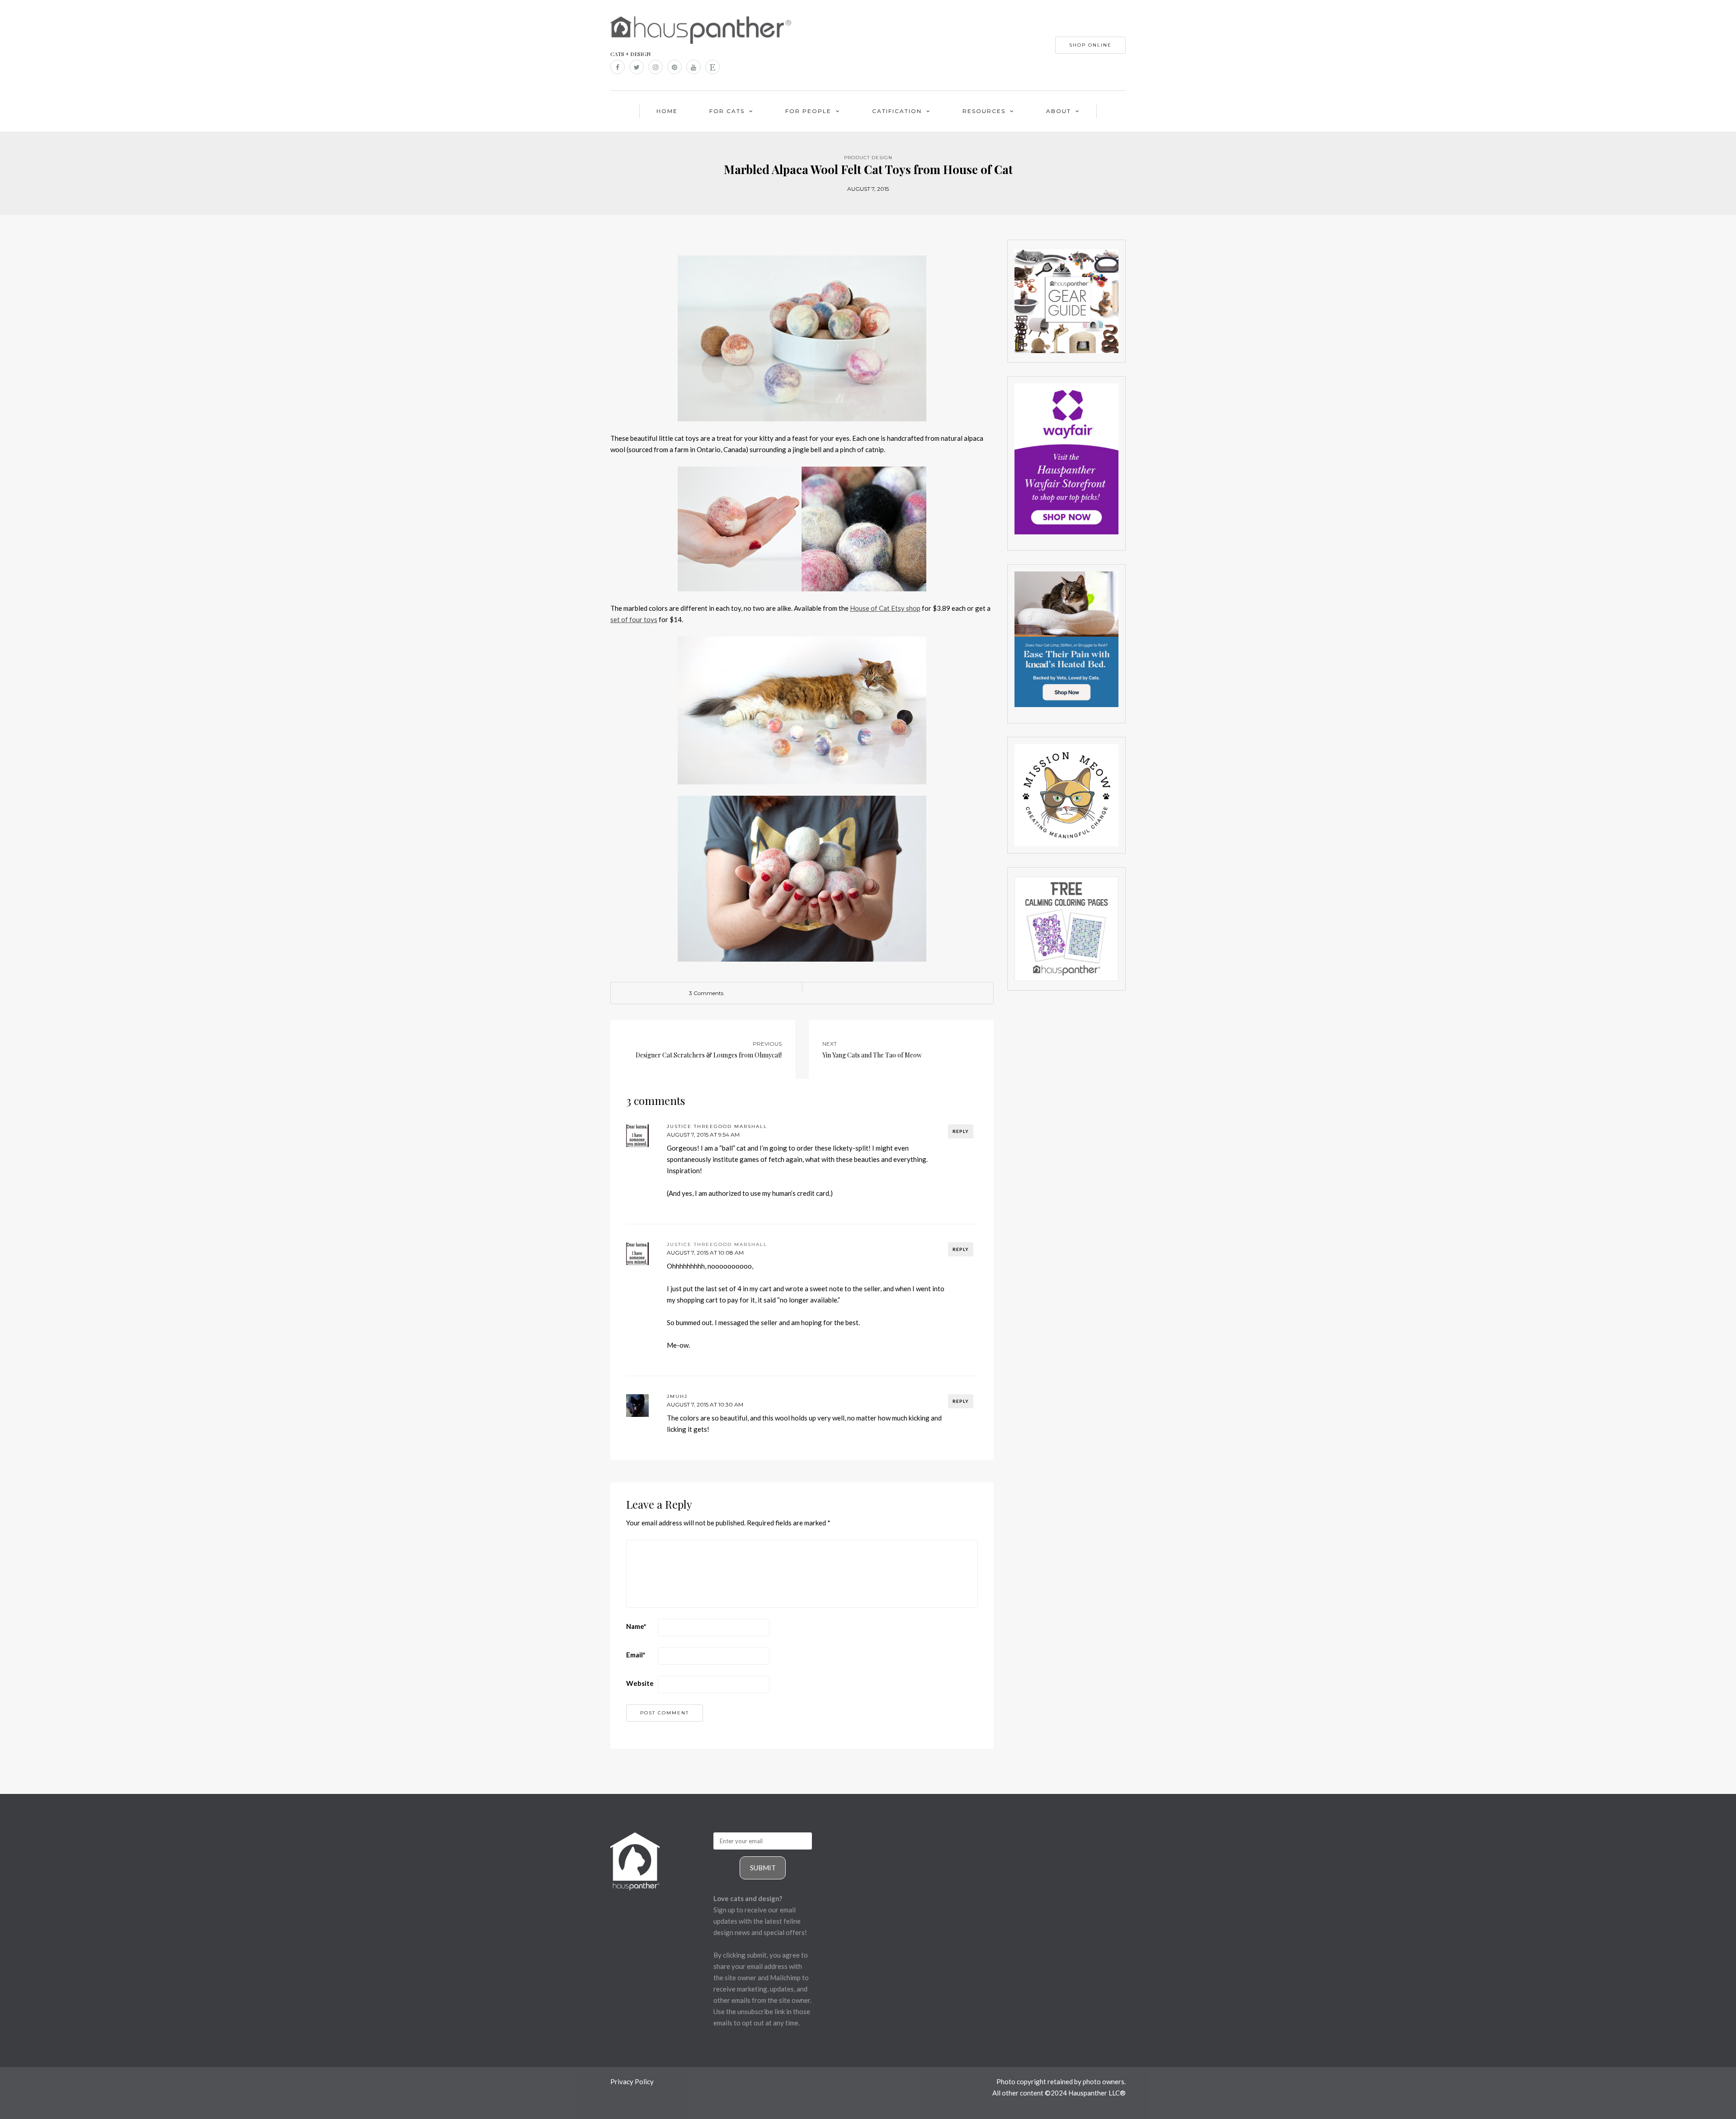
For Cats (727, 111)
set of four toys (634, 619)
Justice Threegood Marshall (717, 1244)
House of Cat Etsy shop (885, 608)
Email (636, 1655)
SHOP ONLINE (1090, 45)
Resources (984, 111)
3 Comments (706, 993)
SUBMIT (763, 1868)
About (1059, 111)
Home (667, 111)
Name (636, 1626)
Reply (961, 1131)
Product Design (868, 158)
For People (808, 111)
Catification (897, 111)
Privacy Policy (632, 2081)
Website (640, 1683)
